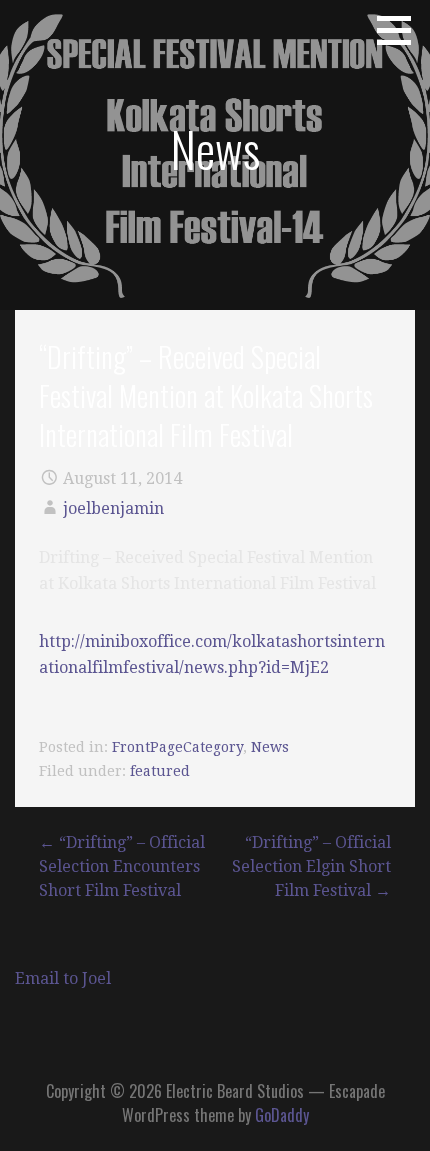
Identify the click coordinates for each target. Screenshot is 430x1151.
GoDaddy (282, 1115)
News (270, 747)
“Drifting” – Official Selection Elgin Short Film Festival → (311, 866)
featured (160, 771)
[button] (401, 30)
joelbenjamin (113, 508)
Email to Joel (63, 978)
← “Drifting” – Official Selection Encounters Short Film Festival (122, 866)
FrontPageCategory (177, 747)
